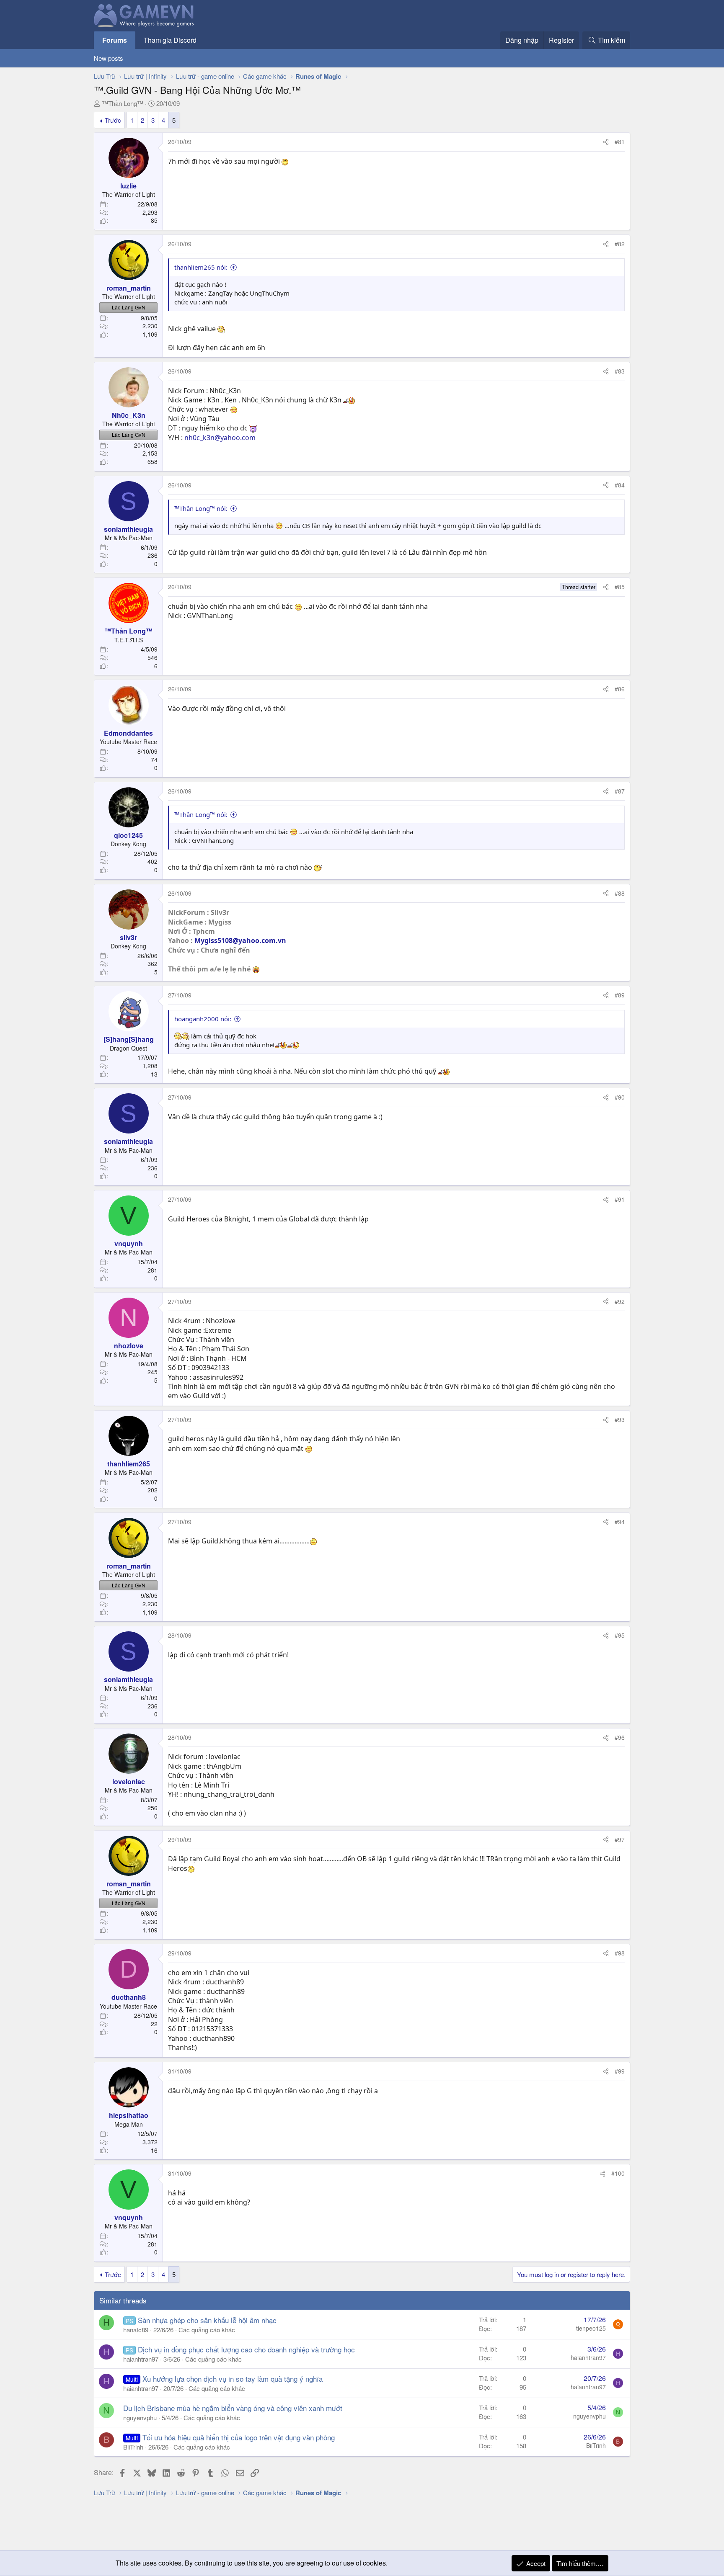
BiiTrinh (133, 2447)
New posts (109, 58)
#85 (620, 587)
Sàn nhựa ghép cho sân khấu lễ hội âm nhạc (207, 2320)
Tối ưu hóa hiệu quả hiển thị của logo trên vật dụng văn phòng (239, 2437)
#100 (618, 2173)
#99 (620, 2071)
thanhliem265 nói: (201, 267)
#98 (620, 1953)
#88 (620, 893)
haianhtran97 (141, 2359)
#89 (620, 995)
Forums (115, 40)
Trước (113, 120)
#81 (620, 142)
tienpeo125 (591, 2328)
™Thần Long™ (123, 103)
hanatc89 (136, 2330)
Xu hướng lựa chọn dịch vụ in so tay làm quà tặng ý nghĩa (233, 2379)
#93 (620, 1419)
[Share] (606, 142)
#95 (620, 1635)
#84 (620, 485)
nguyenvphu (140, 2418)
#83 (620, 371)
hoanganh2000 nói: (203, 1019)
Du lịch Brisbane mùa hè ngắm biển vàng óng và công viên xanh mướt (233, 2408)
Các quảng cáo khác (207, 2330)
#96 (620, 1737)
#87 (620, 791)
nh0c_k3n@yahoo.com (220, 438)
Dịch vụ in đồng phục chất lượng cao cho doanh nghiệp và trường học (246, 2349)
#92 (620, 1301)
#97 (620, 1839)
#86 (620, 689)
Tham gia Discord (170, 40)
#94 (620, 1522)
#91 (620, 1199)
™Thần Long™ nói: (201, 508)
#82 (620, 244)
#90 (620, 1097)
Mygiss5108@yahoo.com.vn (240, 940)
